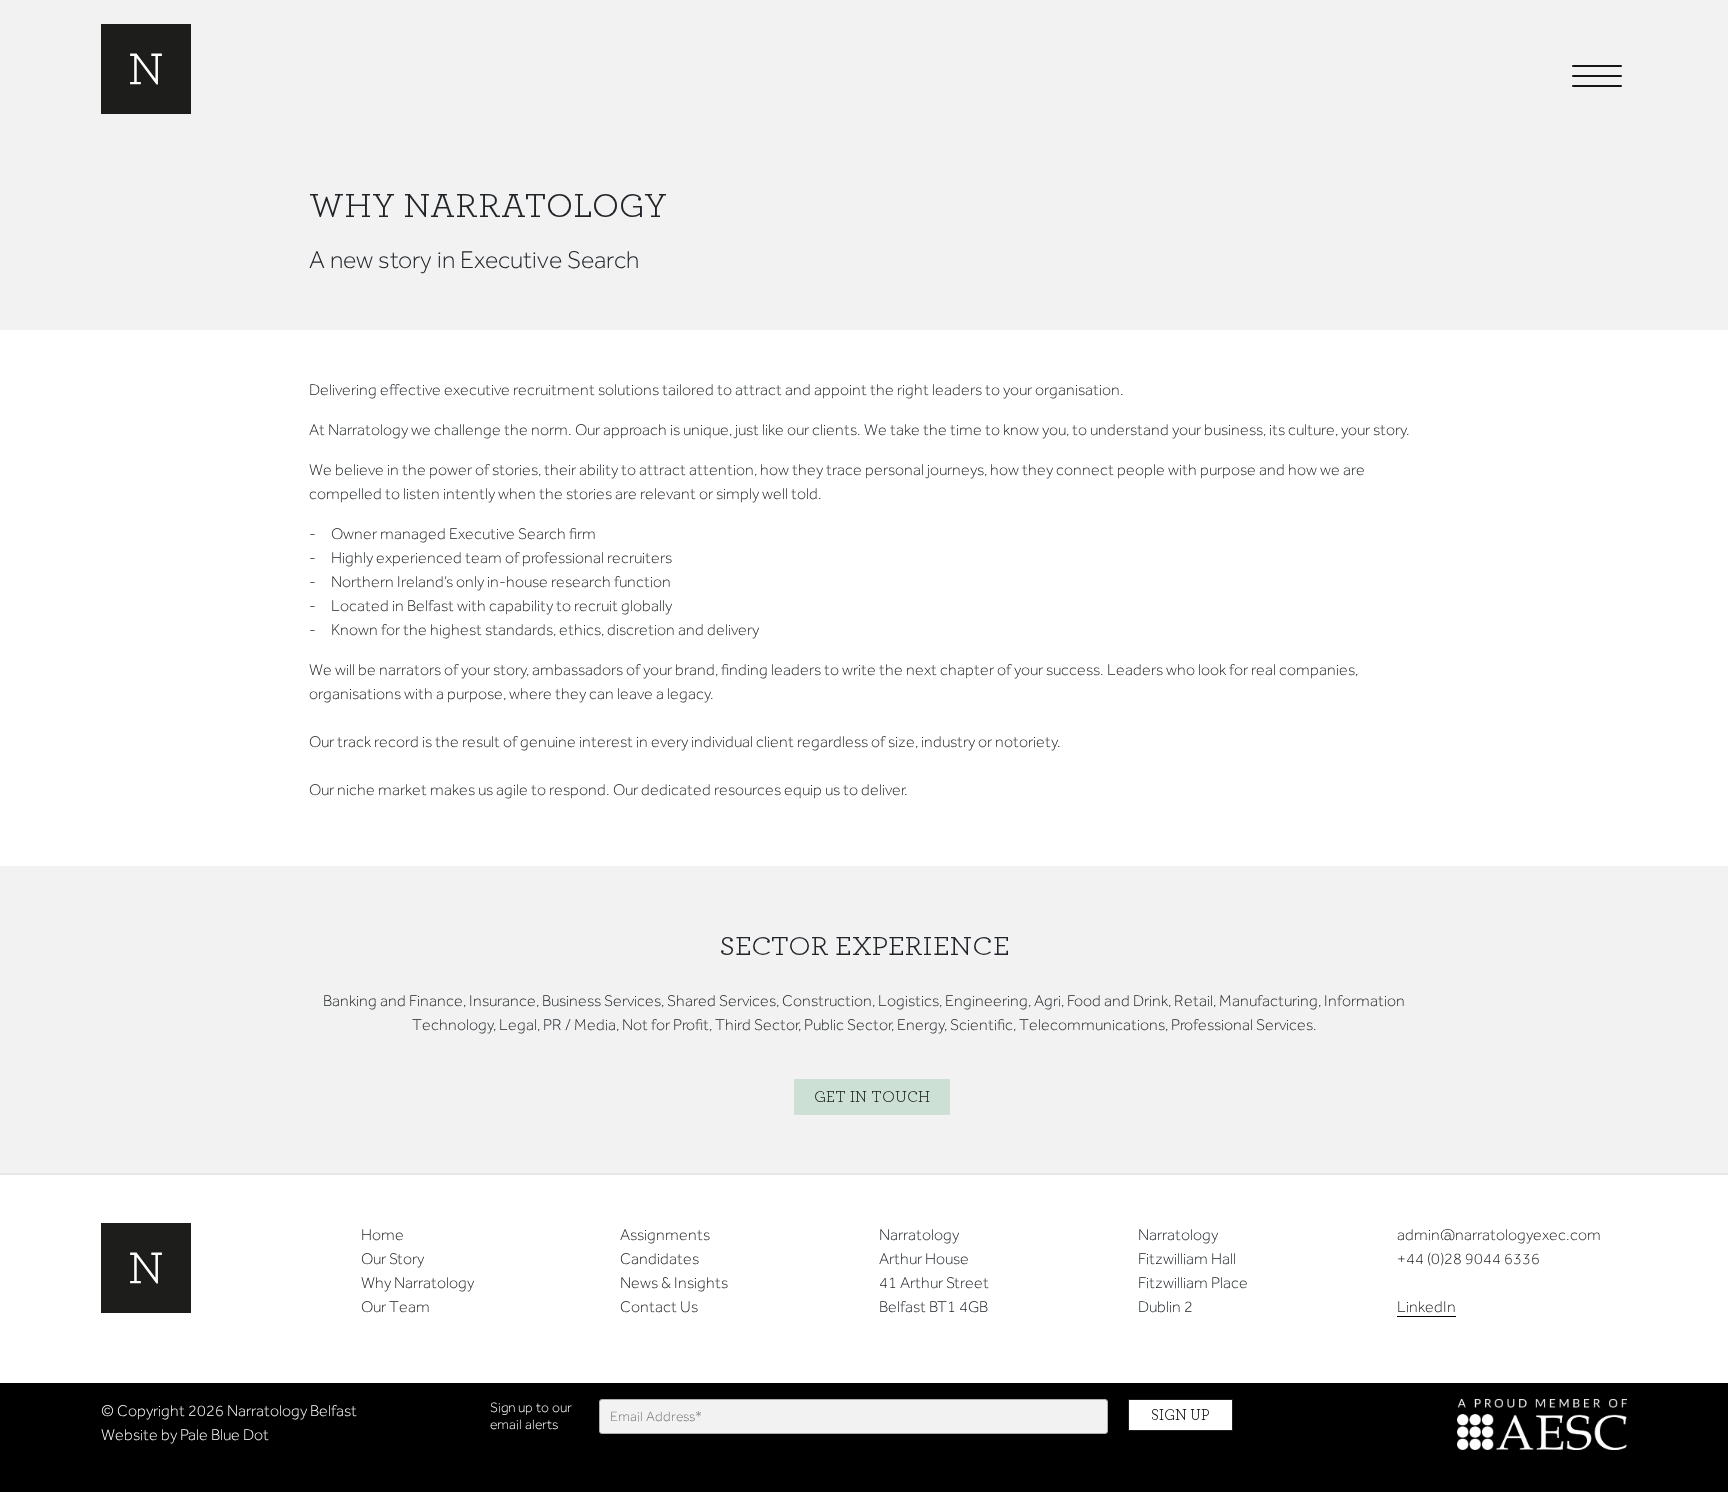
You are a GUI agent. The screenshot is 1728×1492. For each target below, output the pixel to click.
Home (382, 1234)
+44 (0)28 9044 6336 (1468, 1258)
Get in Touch (872, 1097)
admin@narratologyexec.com (1499, 1234)
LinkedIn (1426, 1306)
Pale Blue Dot (224, 1434)
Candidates (659, 1258)
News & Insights (674, 1282)
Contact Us (659, 1306)
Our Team (395, 1306)
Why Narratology (417, 1282)
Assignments (665, 1234)
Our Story (392, 1258)
